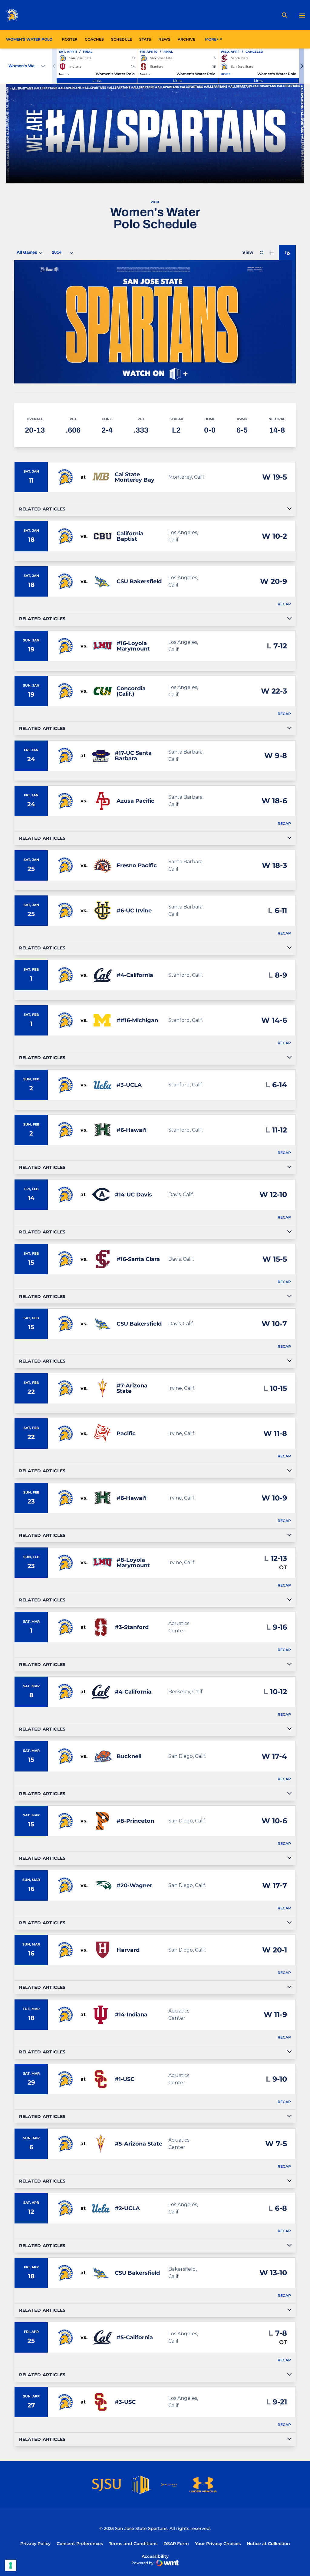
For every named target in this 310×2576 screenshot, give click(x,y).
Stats (147, 39)
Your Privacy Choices (218, 2544)
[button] (302, 66)
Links (97, 80)
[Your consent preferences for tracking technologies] (11, 2565)
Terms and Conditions (133, 2544)
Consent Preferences (80, 2544)
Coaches (94, 39)
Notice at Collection (268, 2544)
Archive (186, 39)
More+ (212, 39)
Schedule (122, 39)
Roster (70, 39)
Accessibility (155, 2556)
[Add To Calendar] (287, 253)
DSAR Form (176, 2544)
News (164, 39)
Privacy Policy (35, 2544)
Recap (284, 604)
